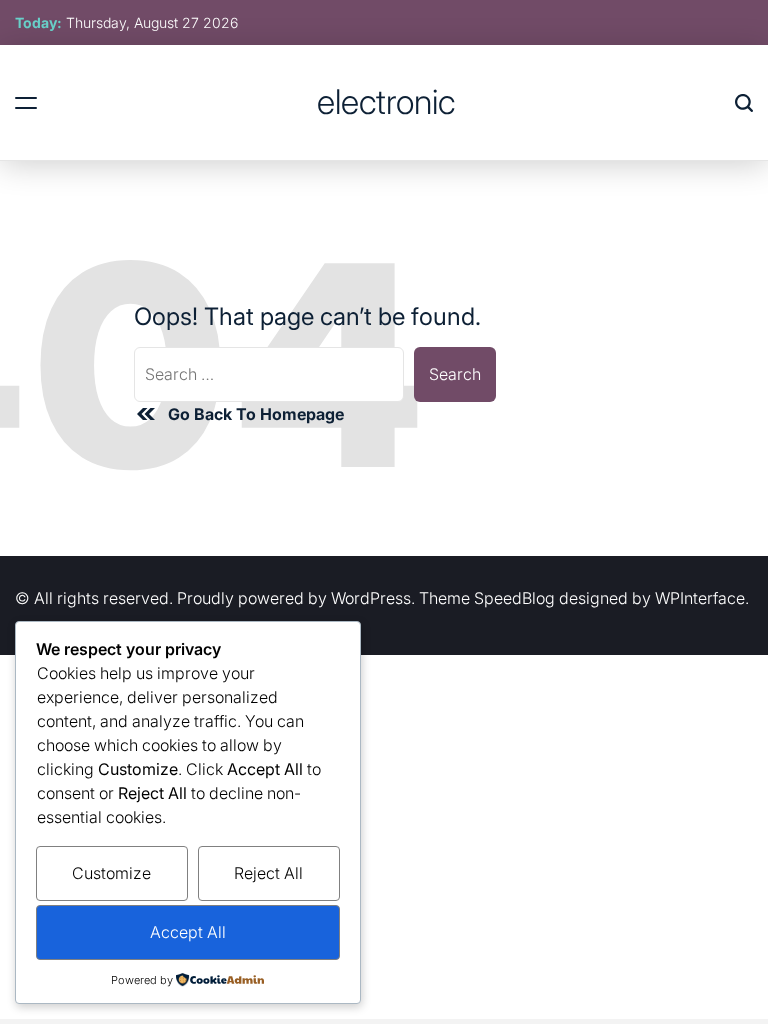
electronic (386, 102)
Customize (111, 873)
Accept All (188, 932)
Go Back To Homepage (256, 414)
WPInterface (700, 598)
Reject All (268, 873)
